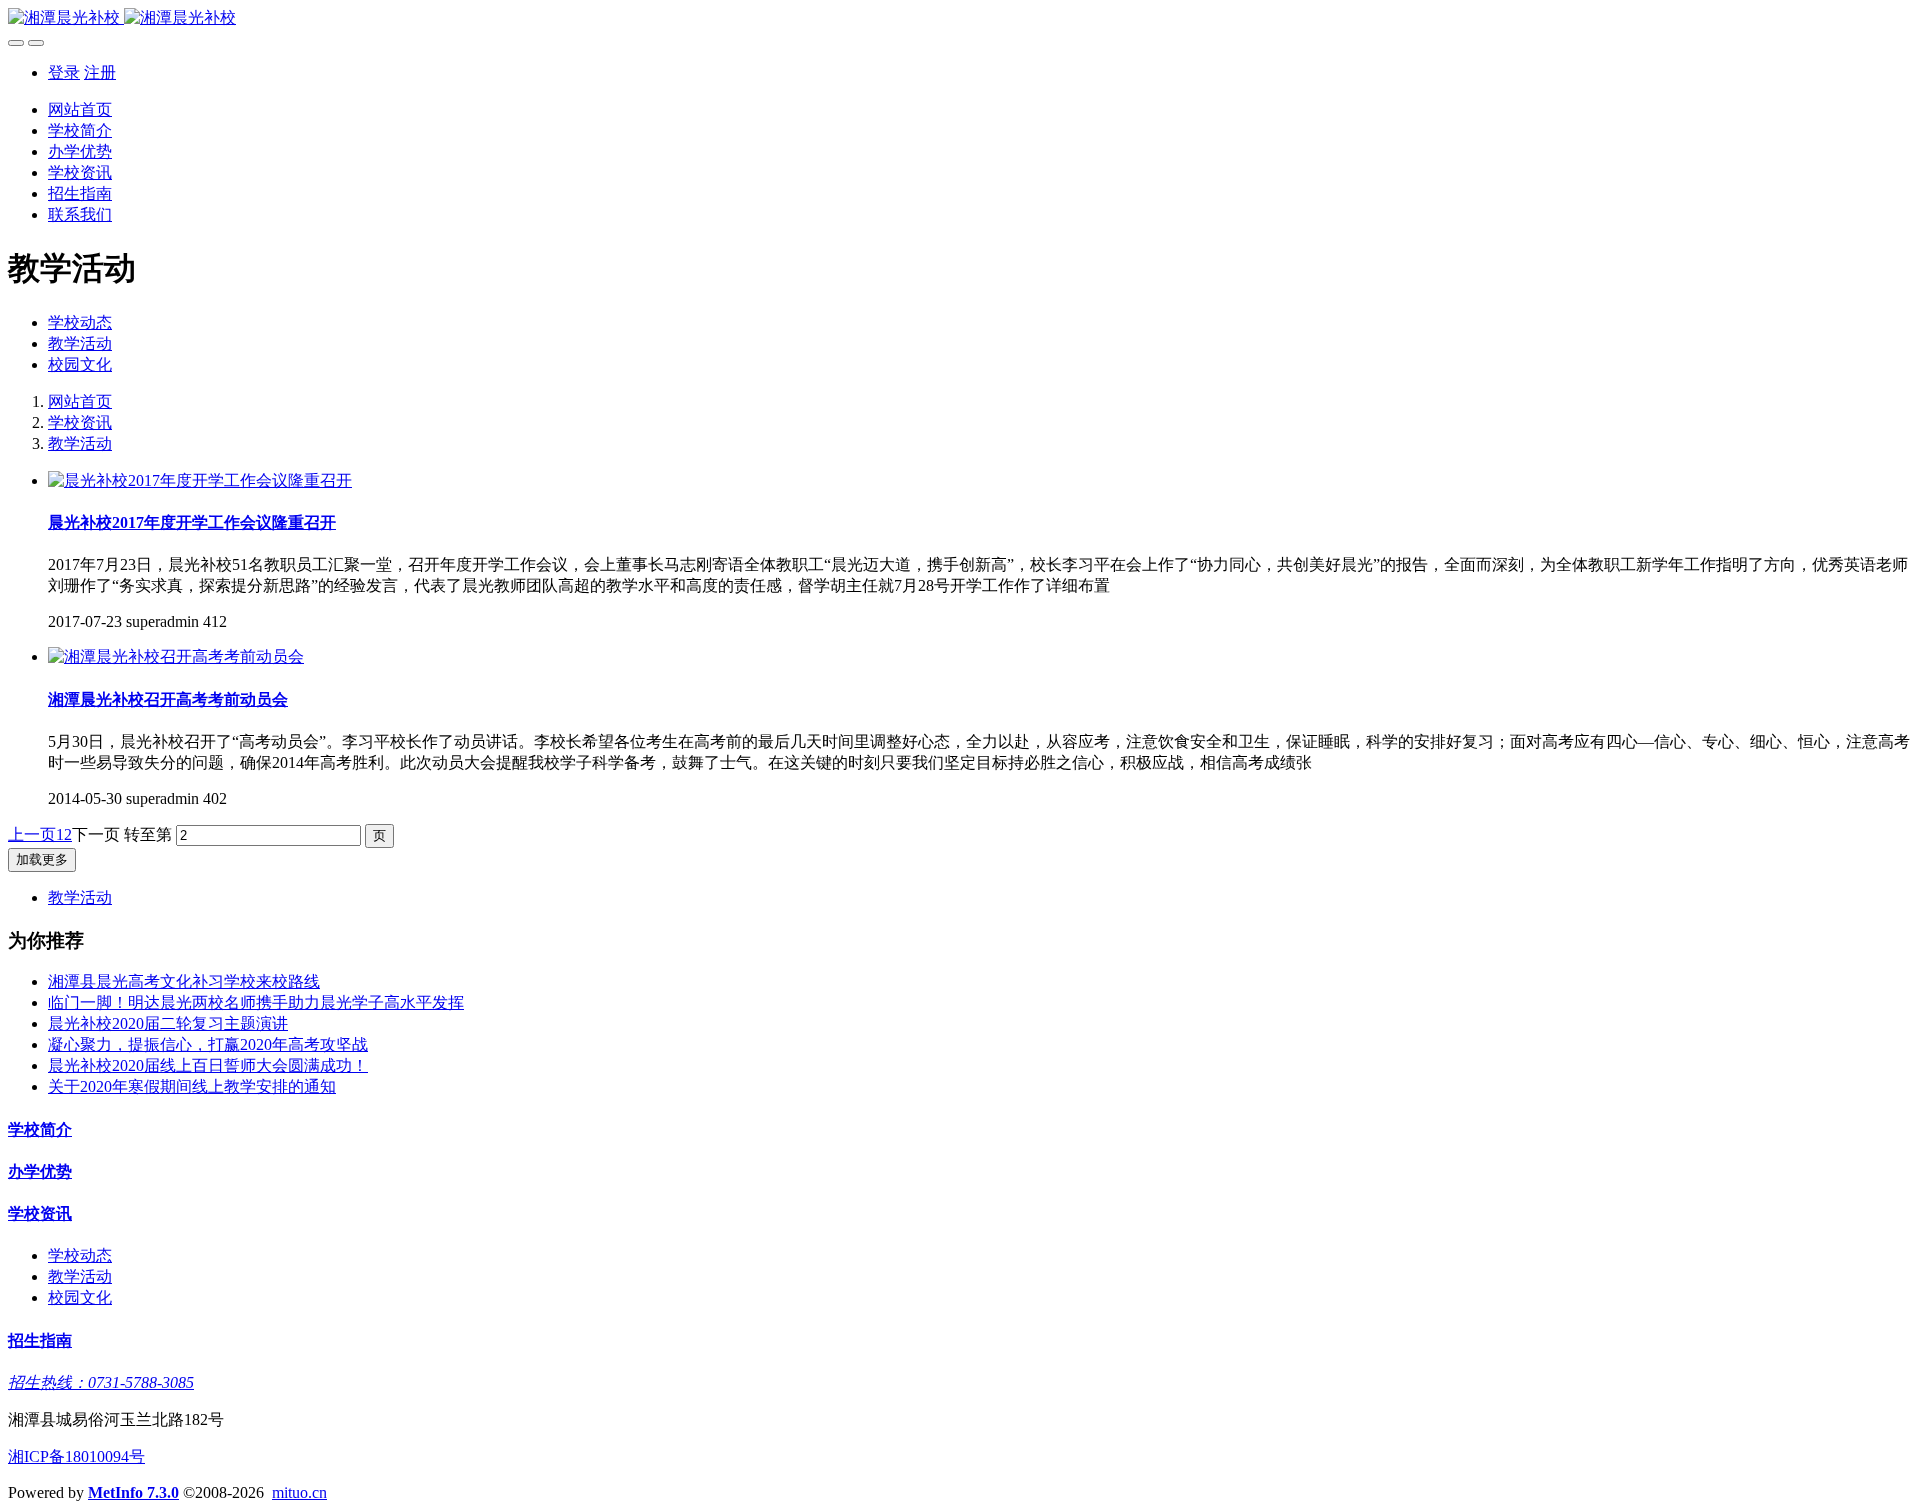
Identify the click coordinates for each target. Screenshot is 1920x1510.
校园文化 (80, 364)
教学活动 (80, 343)
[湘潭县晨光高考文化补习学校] (960, 18)
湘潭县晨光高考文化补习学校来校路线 (184, 981)
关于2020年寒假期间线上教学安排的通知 (192, 1086)
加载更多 (42, 859)
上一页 (32, 834)
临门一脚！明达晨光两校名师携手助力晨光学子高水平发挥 (256, 1002)
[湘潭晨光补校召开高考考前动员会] (176, 656)
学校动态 (80, 322)
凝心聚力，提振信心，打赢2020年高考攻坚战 (208, 1044)
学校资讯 (80, 422)
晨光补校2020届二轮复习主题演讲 (168, 1023)
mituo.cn (299, 1492)
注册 (100, 72)
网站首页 (80, 109)
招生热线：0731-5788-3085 (101, 1382)
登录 (64, 72)
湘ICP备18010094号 (76, 1456)
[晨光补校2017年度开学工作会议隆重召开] (200, 480)
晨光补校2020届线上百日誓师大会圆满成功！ (208, 1065)
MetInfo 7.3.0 (133, 1492)
